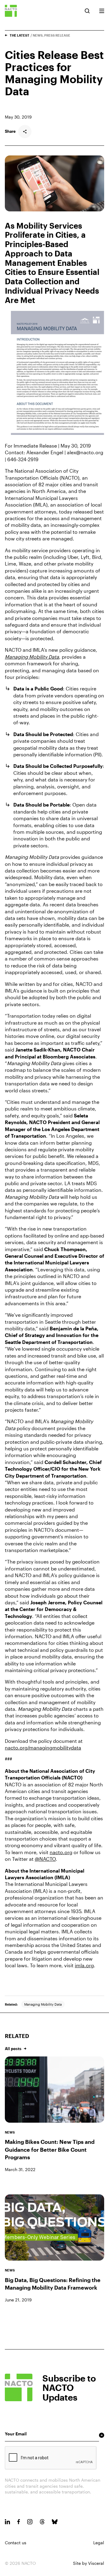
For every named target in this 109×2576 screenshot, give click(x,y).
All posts (13, 2049)
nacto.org (61, 1852)
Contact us (16, 2543)
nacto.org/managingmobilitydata (43, 1748)
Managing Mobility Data (43, 2004)
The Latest (20, 35)
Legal (99, 2543)
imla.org (84, 1965)
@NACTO (45, 1859)
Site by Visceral (89, 2563)
